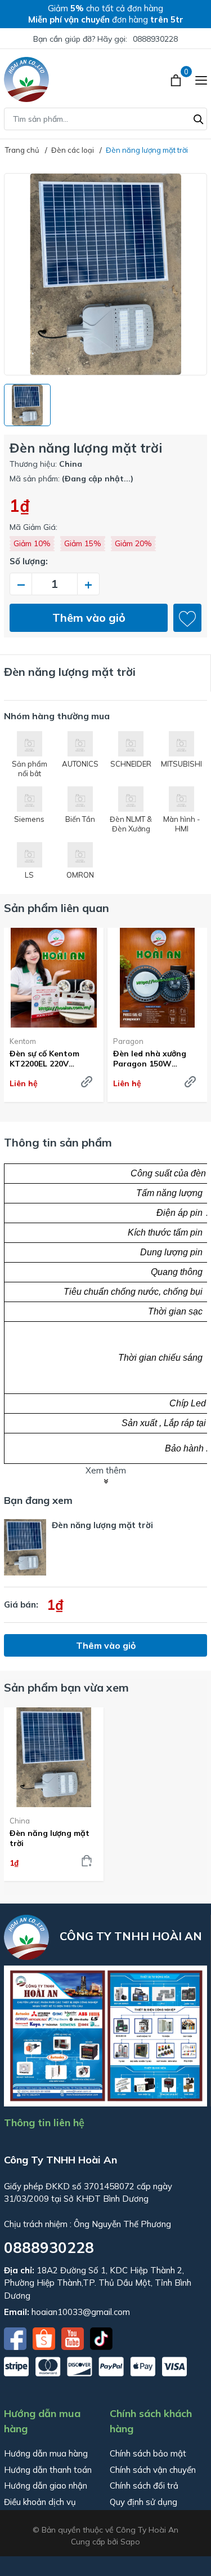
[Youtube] (74, 2338)
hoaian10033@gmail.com (81, 2312)
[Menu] (201, 79)
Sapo (130, 2542)
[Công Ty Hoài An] (26, 79)
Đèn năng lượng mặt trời (50, 1838)
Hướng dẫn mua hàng (46, 2453)
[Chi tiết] (87, 1082)
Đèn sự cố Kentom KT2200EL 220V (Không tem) (44, 1059)
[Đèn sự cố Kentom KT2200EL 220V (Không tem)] (54, 978)
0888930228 (155, 39)
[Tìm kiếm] (199, 118)
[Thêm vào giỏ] (87, 1861)
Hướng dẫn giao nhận (46, 2486)
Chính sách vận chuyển (153, 2470)
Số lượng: (29, 561)
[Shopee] (45, 2338)
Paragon (128, 1041)
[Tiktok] (101, 2338)
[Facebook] (16, 2338)
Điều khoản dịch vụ (40, 2502)
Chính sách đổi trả (144, 2486)
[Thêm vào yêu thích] (187, 618)
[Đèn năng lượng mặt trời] (54, 1757)
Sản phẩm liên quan (57, 908)
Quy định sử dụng (143, 2502)
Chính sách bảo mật (148, 2453)
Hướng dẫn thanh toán (48, 2470)
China (20, 1821)
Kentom (23, 1041)
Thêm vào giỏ (89, 618)
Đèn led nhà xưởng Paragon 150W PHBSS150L (150, 1059)
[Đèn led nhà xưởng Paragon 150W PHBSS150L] (157, 978)
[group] (105, 274)
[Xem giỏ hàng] (177, 79)
